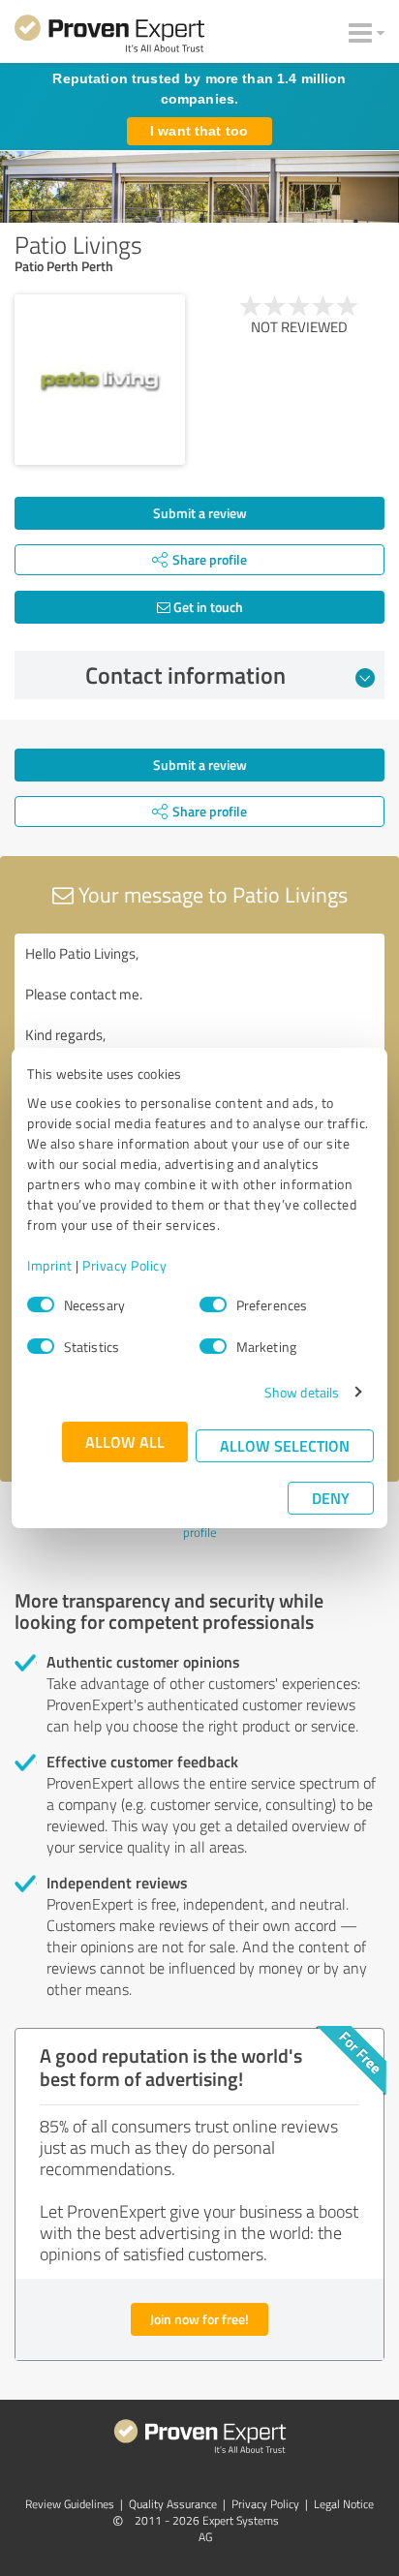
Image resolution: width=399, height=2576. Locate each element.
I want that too (199, 131)
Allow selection (285, 1445)
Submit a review (200, 513)
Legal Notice (344, 2504)
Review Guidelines (70, 2504)
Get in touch (207, 607)
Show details (302, 1392)
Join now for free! (199, 2319)
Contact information (185, 675)
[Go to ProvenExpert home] (109, 37)
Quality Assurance (173, 2504)
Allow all (125, 1441)
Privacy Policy (124, 1265)
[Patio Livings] (100, 380)
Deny (331, 1498)
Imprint (50, 1265)
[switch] (213, 1304)
